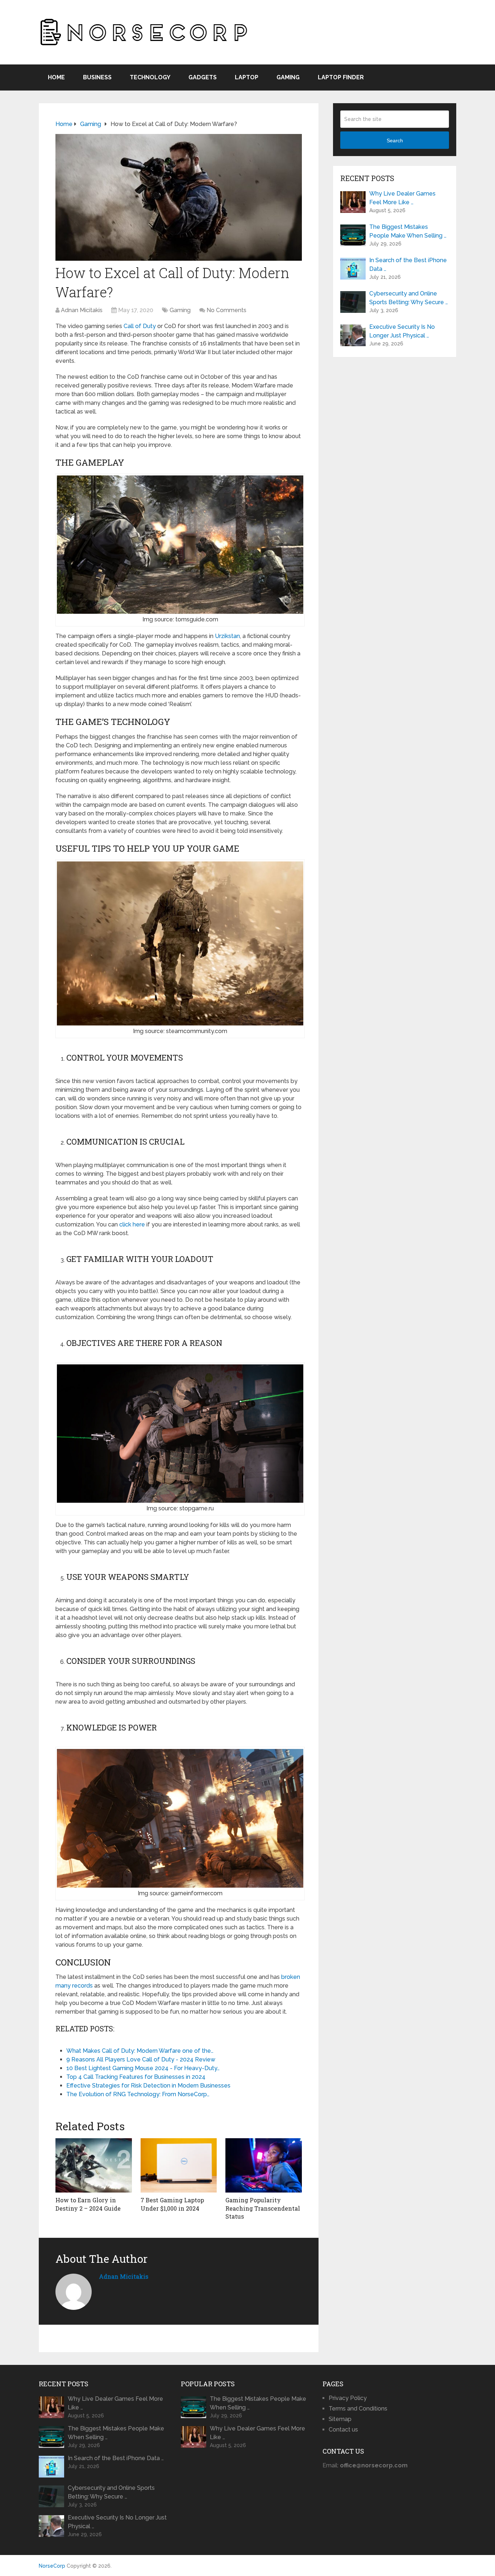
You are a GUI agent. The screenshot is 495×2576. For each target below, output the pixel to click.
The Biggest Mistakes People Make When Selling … (408, 231)
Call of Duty (140, 326)
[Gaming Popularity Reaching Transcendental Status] (264, 2165)
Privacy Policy (348, 2398)
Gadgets (203, 77)
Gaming (288, 77)
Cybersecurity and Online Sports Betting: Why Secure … (409, 298)
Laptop (247, 77)
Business (97, 77)
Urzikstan (227, 636)
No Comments (226, 310)
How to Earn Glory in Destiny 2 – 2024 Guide (88, 2204)
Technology (150, 77)
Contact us (343, 2430)
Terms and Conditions (358, 2409)
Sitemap (340, 2419)
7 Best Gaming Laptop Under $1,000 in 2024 (172, 2204)
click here (132, 1224)
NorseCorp (52, 2566)
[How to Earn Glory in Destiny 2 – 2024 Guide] (94, 2165)
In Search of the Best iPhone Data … (408, 265)
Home (56, 77)
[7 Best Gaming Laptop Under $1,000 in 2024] (179, 2165)
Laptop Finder (341, 77)
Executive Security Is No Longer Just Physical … (402, 331)
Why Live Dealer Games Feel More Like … (402, 198)
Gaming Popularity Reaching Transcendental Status (263, 2208)
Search (395, 140)
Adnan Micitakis (82, 310)
